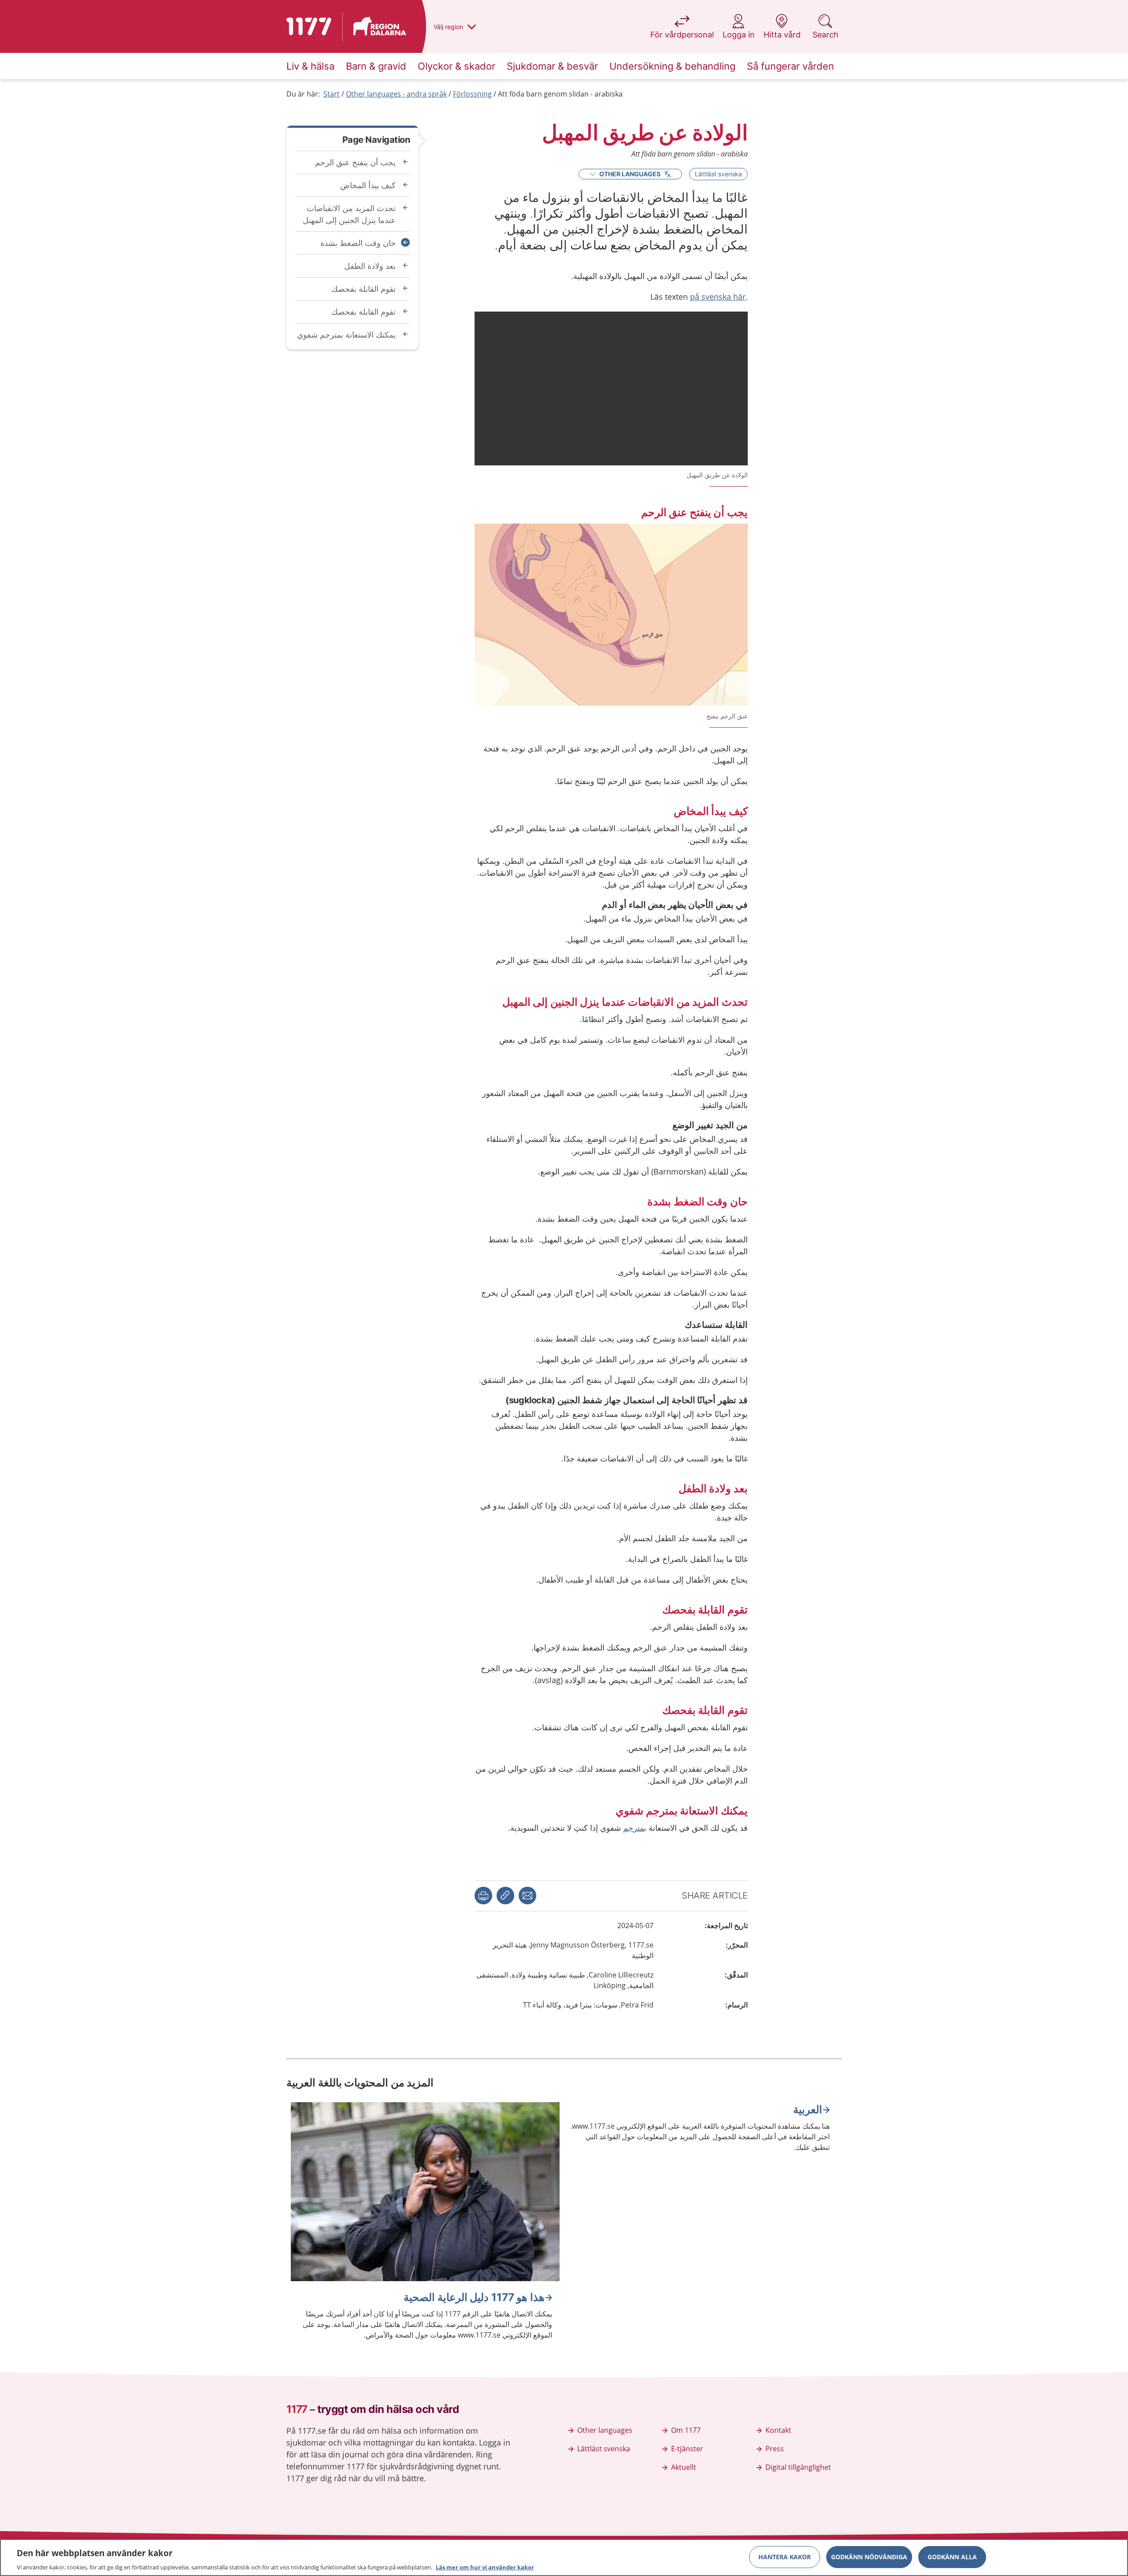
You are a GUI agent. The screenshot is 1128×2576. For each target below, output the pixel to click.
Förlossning (472, 94)
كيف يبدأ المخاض (368, 185)
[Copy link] (505, 1896)
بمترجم (635, 1828)
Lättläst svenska (718, 174)
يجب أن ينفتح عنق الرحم (355, 162)
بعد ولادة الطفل (370, 266)
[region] (564, 2557)
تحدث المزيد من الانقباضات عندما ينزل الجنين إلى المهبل (349, 214)
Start (332, 94)
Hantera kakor (785, 2556)
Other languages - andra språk (396, 94)
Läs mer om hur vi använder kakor (485, 2567)
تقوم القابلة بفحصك (364, 289)
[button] (483, 1896)
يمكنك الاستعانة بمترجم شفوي (346, 335)
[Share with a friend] (527, 1896)
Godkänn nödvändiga (869, 2556)
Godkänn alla (952, 2556)
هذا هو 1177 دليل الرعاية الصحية (474, 2297)
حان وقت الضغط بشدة (358, 243)
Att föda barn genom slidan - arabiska (560, 94)
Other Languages (630, 174)
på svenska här (718, 297)
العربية (808, 2109)
